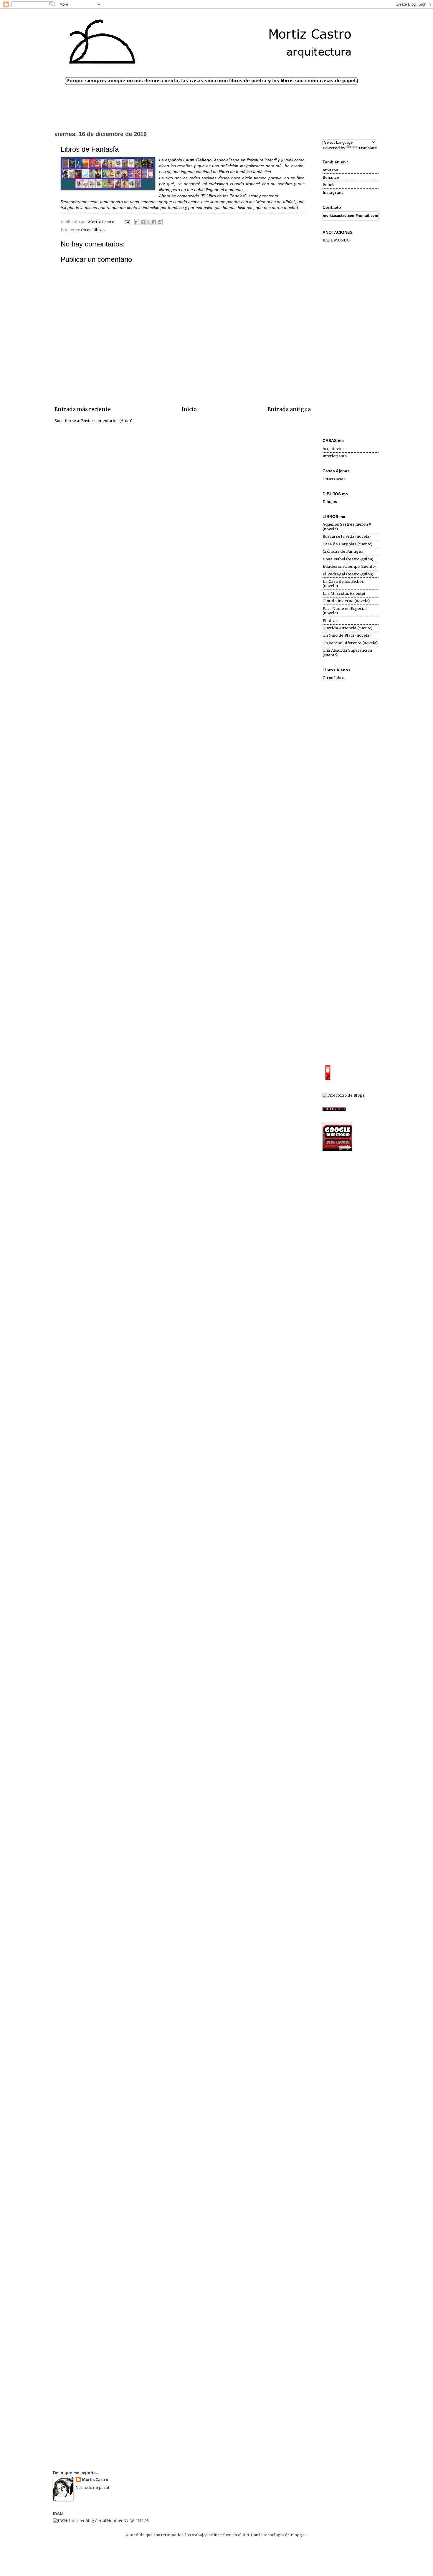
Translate (368, 148)
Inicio (189, 409)
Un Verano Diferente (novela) (350, 643)
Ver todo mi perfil (93, 2488)
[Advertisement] (351, 341)
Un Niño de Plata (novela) (347, 635)
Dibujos (330, 502)
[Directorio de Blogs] (343, 1095)
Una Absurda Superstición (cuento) (347, 653)
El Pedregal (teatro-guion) (348, 574)
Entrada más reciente (83, 409)
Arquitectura (335, 449)
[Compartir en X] (148, 222)
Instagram (333, 192)
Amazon (330, 170)
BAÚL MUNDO (336, 240)
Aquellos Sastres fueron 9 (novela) (347, 527)
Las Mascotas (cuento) (344, 593)
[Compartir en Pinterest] (160, 222)
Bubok (329, 185)
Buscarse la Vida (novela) (347, 536)
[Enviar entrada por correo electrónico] (127, 222)
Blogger (298, 2535)
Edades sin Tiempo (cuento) (349, 566)
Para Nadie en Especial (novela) (345, 611)
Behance (331, 177)
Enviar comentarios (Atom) (107, 421)
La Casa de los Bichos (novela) (343, 584)
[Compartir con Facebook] (154, 222)
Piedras (330, 621)
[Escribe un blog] (143, 222)
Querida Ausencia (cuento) (347, 628)
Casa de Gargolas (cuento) (347, 544)
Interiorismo (335, 456)
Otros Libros (93, 230)
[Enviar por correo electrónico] (137, 222)
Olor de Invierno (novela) (346, 601)
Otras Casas (334, 479)
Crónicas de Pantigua (343, 551)
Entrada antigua (289, 409)
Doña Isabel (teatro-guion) (348, 559)
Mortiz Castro (95, 2480)
